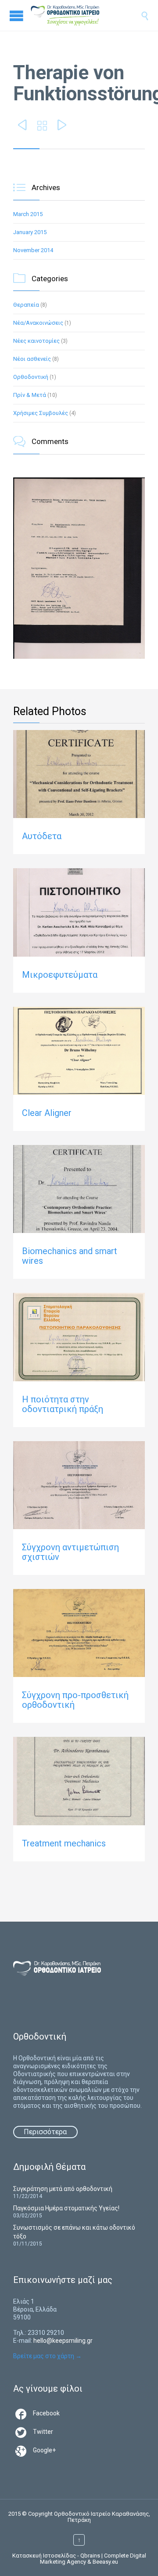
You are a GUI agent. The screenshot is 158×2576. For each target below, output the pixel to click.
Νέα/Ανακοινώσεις (38, 323)
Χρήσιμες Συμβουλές (41, 413)
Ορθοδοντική (31, 377)
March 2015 (28, 214)
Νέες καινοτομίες (36, 341)
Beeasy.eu (105, 2562)
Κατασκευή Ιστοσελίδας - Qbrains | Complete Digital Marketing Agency (79, 2559)
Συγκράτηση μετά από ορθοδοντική (63, 2189)
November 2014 (33, 250)
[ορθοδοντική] (74, 15)
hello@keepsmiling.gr (63, 2341)
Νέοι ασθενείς (32, 359)
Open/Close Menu (16, 16)
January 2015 (30, 232)
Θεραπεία (26, 305)
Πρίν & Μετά (30, 395)
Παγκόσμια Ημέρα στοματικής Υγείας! (66, 2208)
